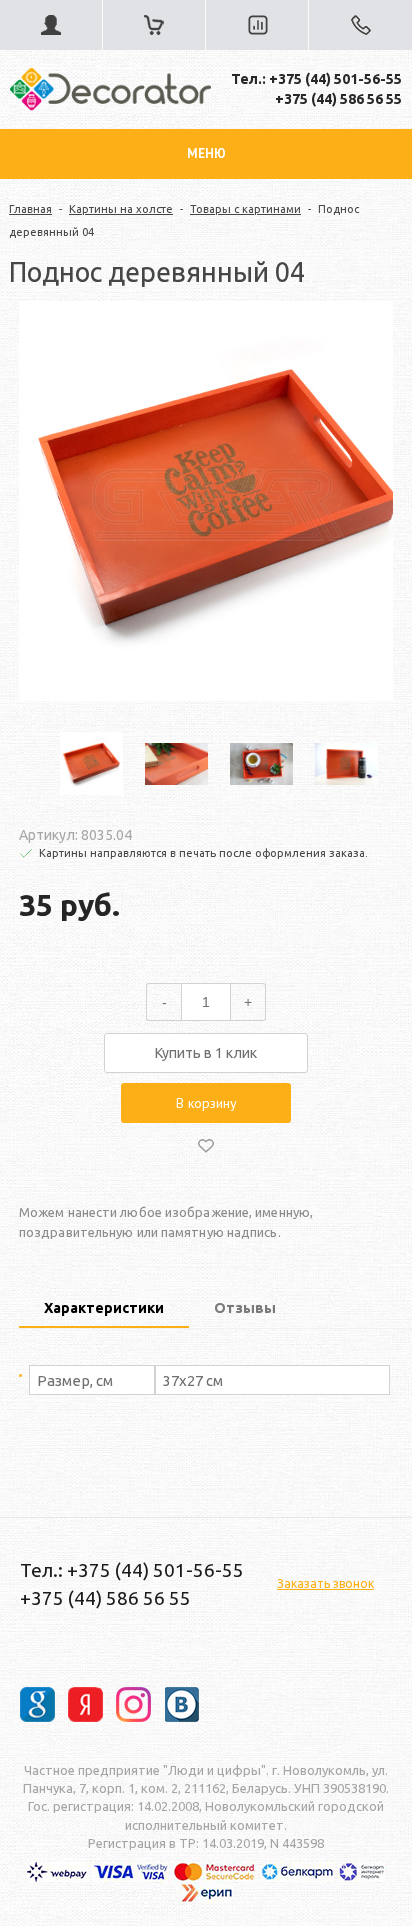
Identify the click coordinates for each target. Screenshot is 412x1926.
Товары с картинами (245, 209)
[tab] (104, 1310)
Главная (30, 209)
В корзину (206, 1103)
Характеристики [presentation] (104, 1308)
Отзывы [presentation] (245, 1308)
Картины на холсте (121, 209)
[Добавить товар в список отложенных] (206, 1145)
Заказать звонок (325, 1583)
